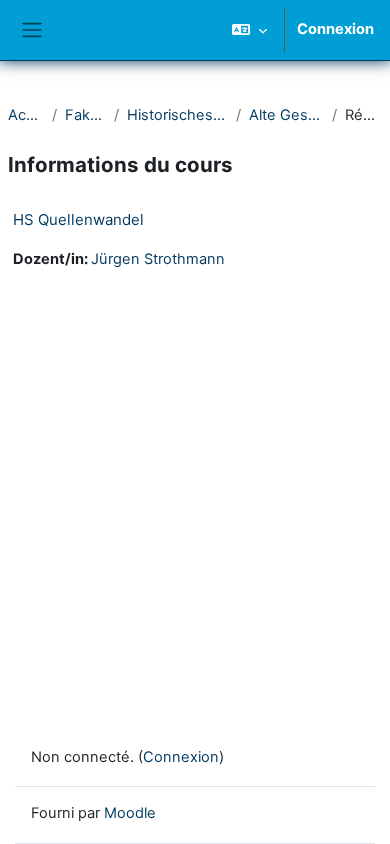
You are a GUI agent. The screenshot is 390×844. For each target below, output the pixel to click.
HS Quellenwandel (78, 219)
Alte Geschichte (286, 115)
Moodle (130, 813)
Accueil (26, 115)
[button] (249, 30)
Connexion (335, 29)
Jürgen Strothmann (158, 259)
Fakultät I (85, 115)
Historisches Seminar (177, 115)
